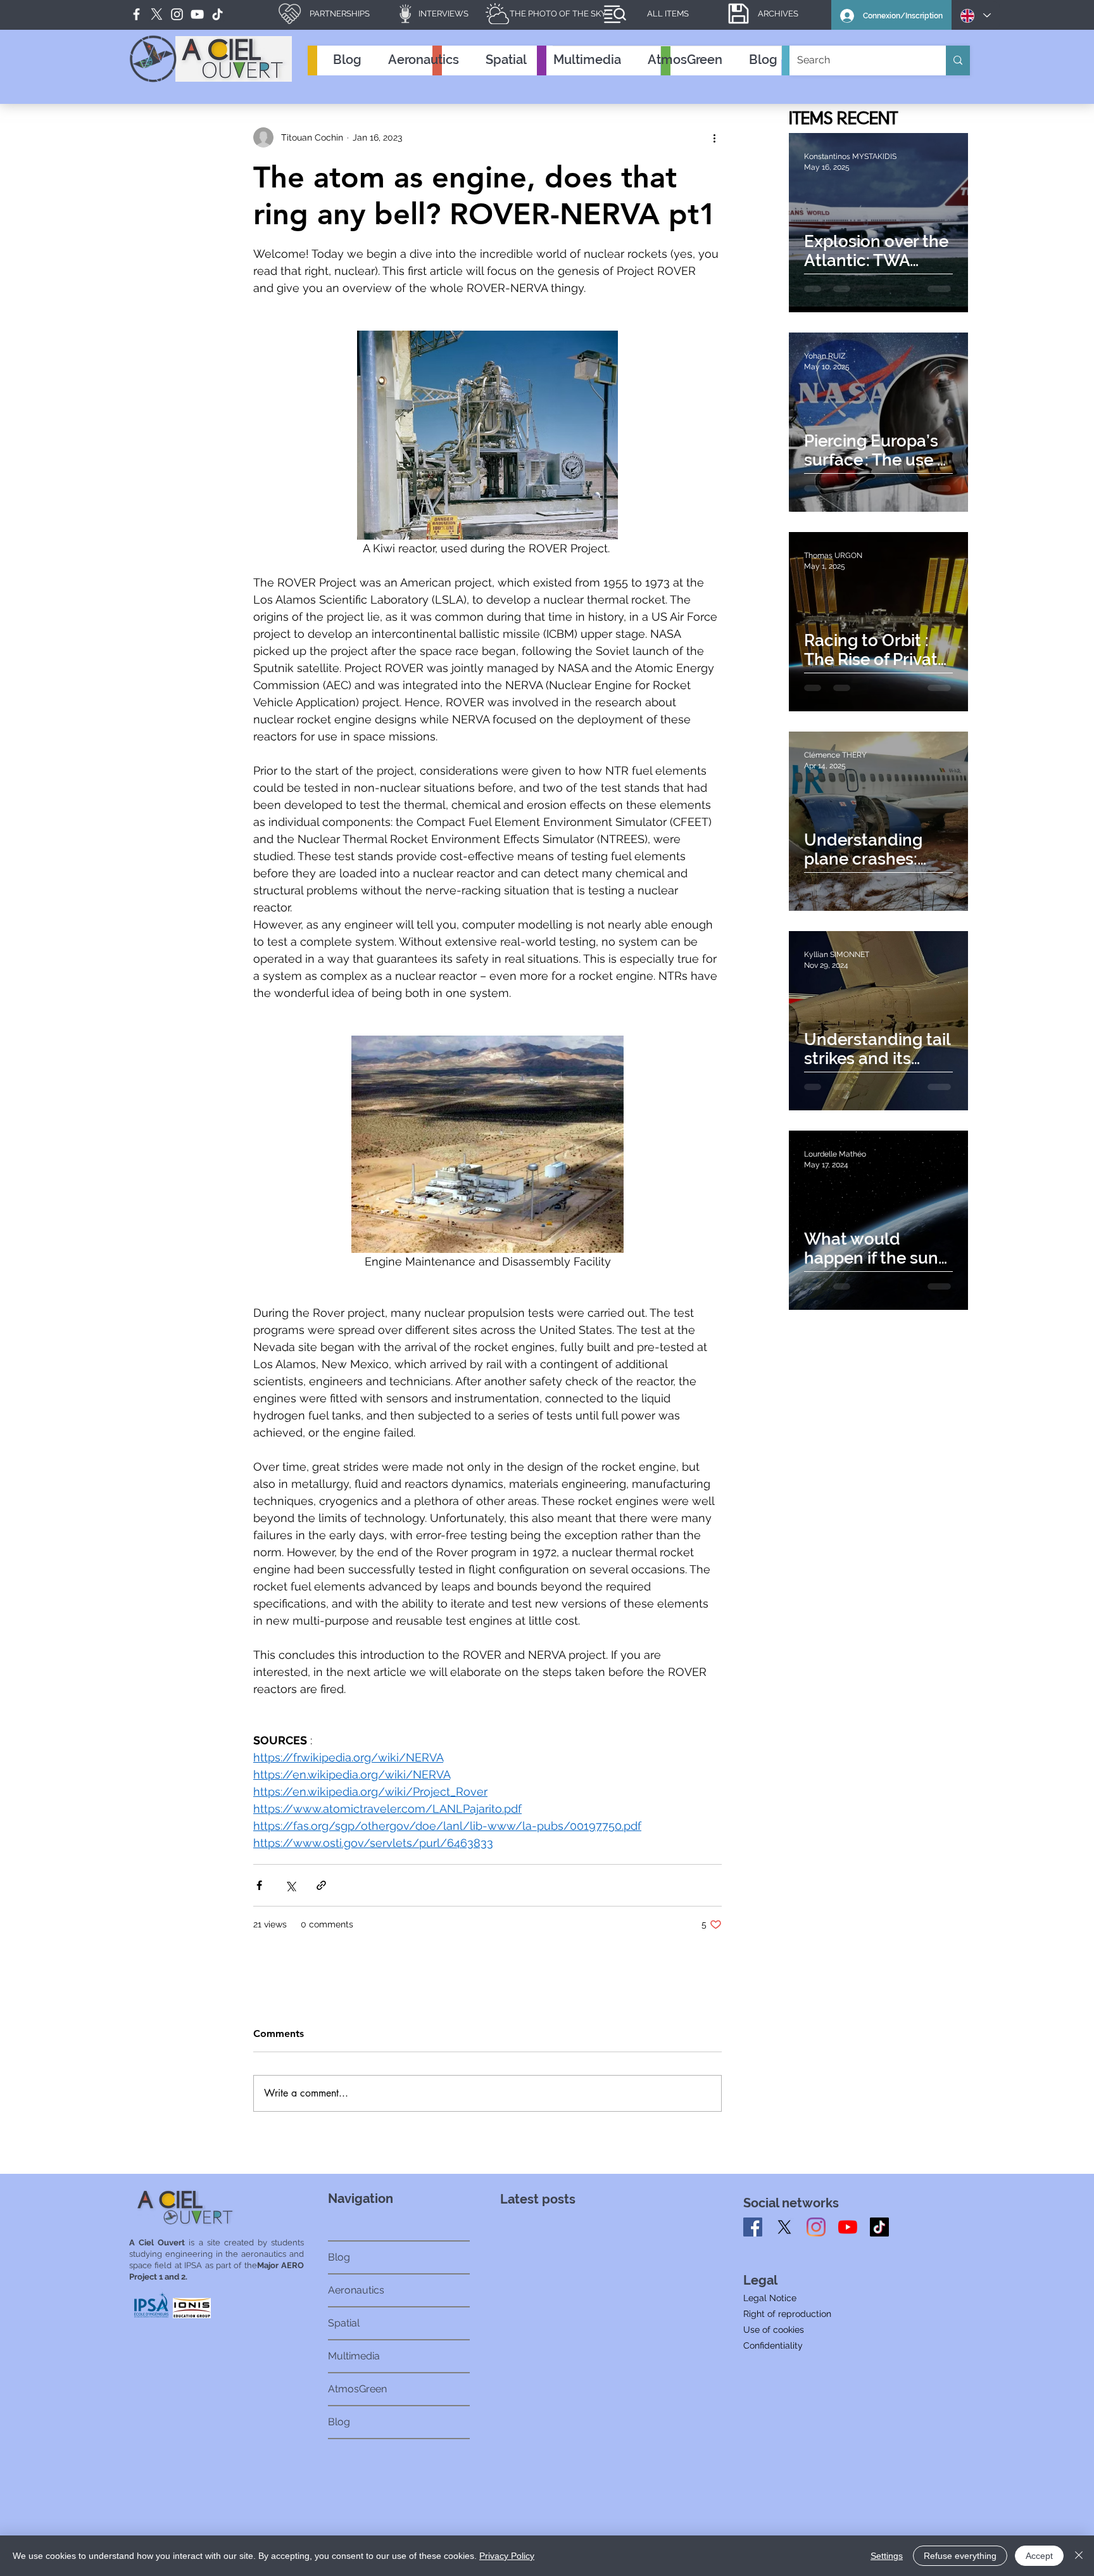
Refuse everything (960, 2556)
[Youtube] (848, 2227)
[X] (784, 2227)
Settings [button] (887, 2556)
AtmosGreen (357, 2389)
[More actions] (714, 137)
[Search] (958, 60)
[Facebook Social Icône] (753, 2227)
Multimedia (354, 2356)
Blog (339, 2257)
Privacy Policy (507, 2556)
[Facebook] (136, 14)
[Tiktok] (879, 2227)
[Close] (1079, 2556)
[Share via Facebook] (259, 1885)
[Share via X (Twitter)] (290, 1885)
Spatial (344, 2323)
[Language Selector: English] (976, 16)
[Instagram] (816, 2227)
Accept (1039, 2556)
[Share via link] (321, 1885)
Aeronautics (356, 2290)
